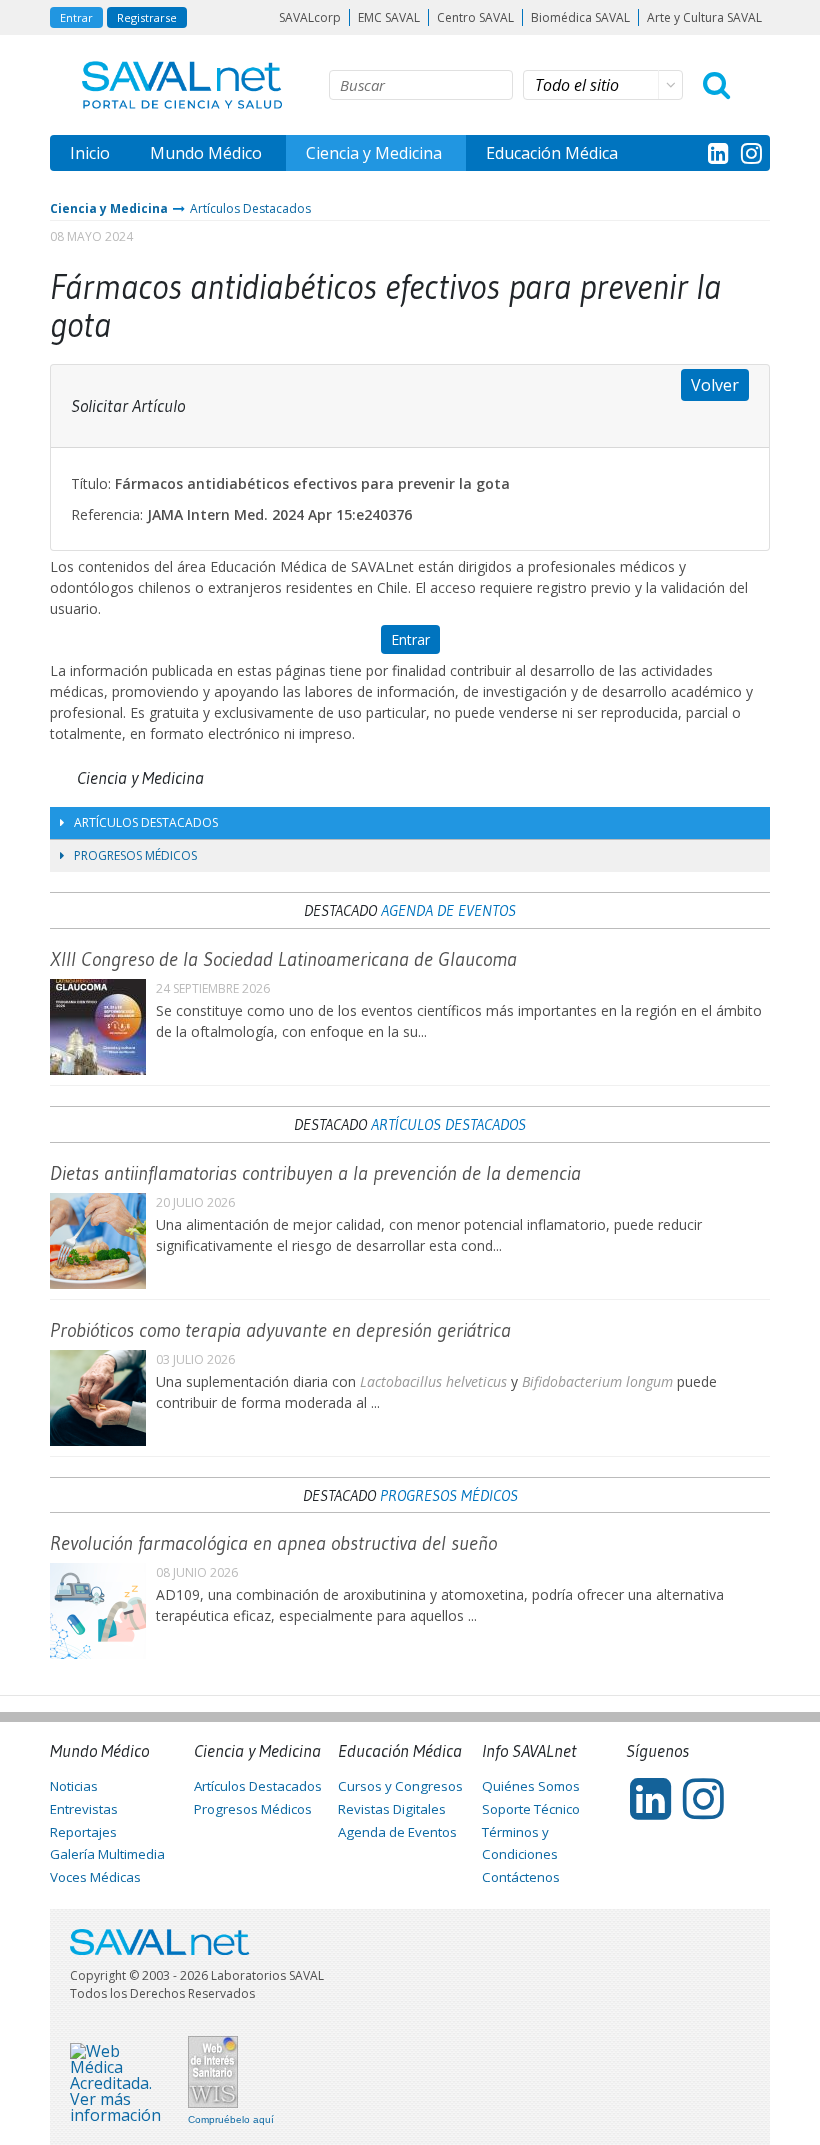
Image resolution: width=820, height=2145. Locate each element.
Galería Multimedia (107, 1854)
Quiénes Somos (531, 1786)
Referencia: (107, 514)
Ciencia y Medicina (374, 153)
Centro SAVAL (475, 17)
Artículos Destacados (250, 208)
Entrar (76, 17)
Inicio (90, 153)
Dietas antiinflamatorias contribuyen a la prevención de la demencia (315, 1173)
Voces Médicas (95, 1877)
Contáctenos (521, 1877)
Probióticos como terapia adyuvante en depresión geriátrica (280, 1330)
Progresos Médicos (135, 855)
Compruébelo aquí (231, 2120)
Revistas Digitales (392, 1809)
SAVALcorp (310, 17)
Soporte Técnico (531, 1809)
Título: (91, 483)
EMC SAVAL (389, 17)
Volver (715, 385)
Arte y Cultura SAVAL (704, 17)
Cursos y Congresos (400, 1786)
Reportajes (83, 1832)
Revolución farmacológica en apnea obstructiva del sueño (273, 1543)
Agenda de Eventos (448, 910)
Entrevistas (84, 1809)
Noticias (74, 1786)
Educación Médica (552, 153)
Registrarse (147, 17)
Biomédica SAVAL (580, 17)
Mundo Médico (206, 153)
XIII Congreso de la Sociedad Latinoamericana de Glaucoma (283, 959)
